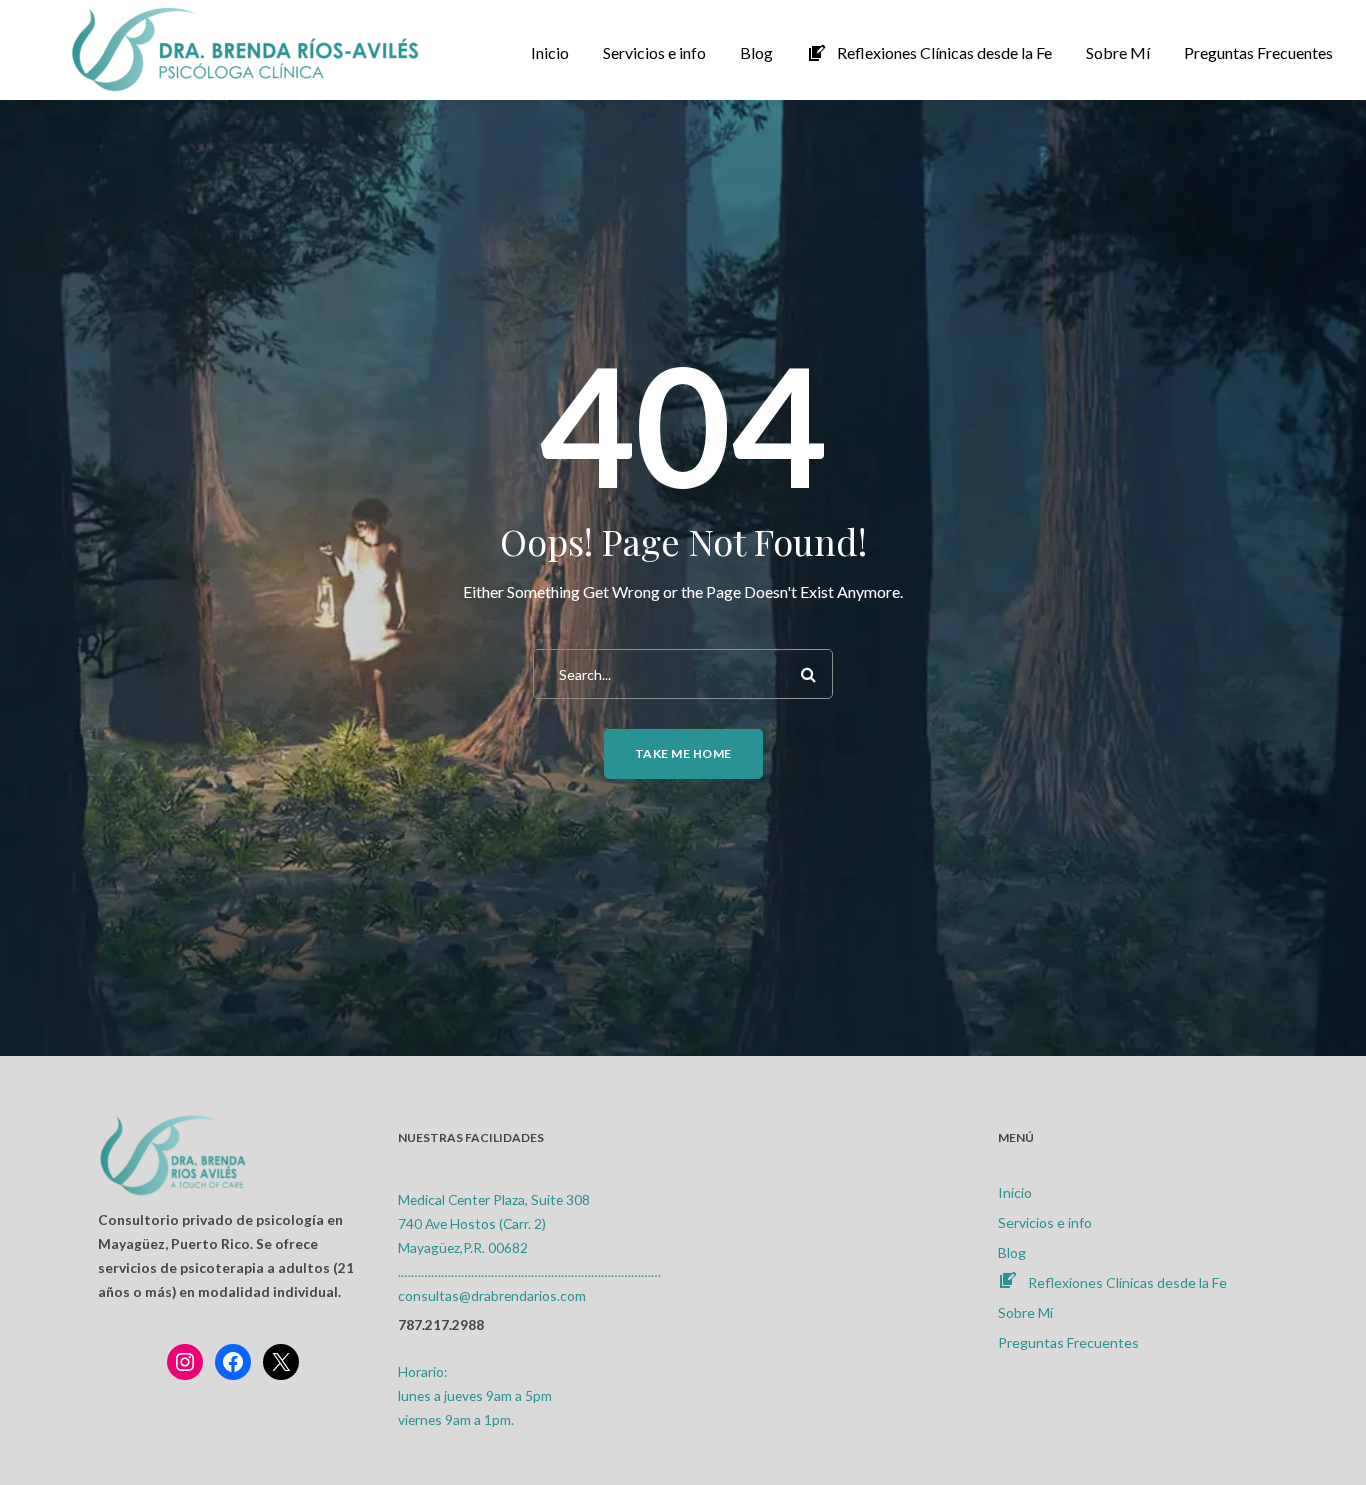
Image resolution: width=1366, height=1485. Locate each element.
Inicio (1015, 1192)
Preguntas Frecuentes (1068, 1342)
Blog (1012, 1252)
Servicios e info (1045, 1222)
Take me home (683, 753)
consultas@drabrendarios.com (492, 1295)
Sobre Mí (1025, 1312)
